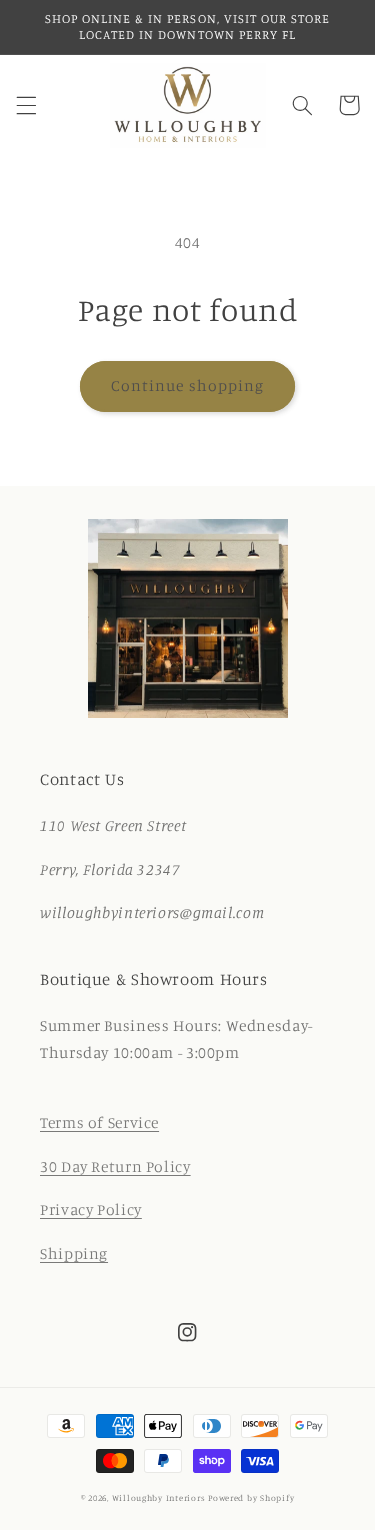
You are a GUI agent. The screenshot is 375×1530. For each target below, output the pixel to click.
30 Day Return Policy (115, 1166)
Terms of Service (99, 1122)
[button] (26, 105)
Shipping (74, 1253)
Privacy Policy (91, 1209)
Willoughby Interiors (160, 1497)
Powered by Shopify (251, 1497)
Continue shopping (187, 385)
